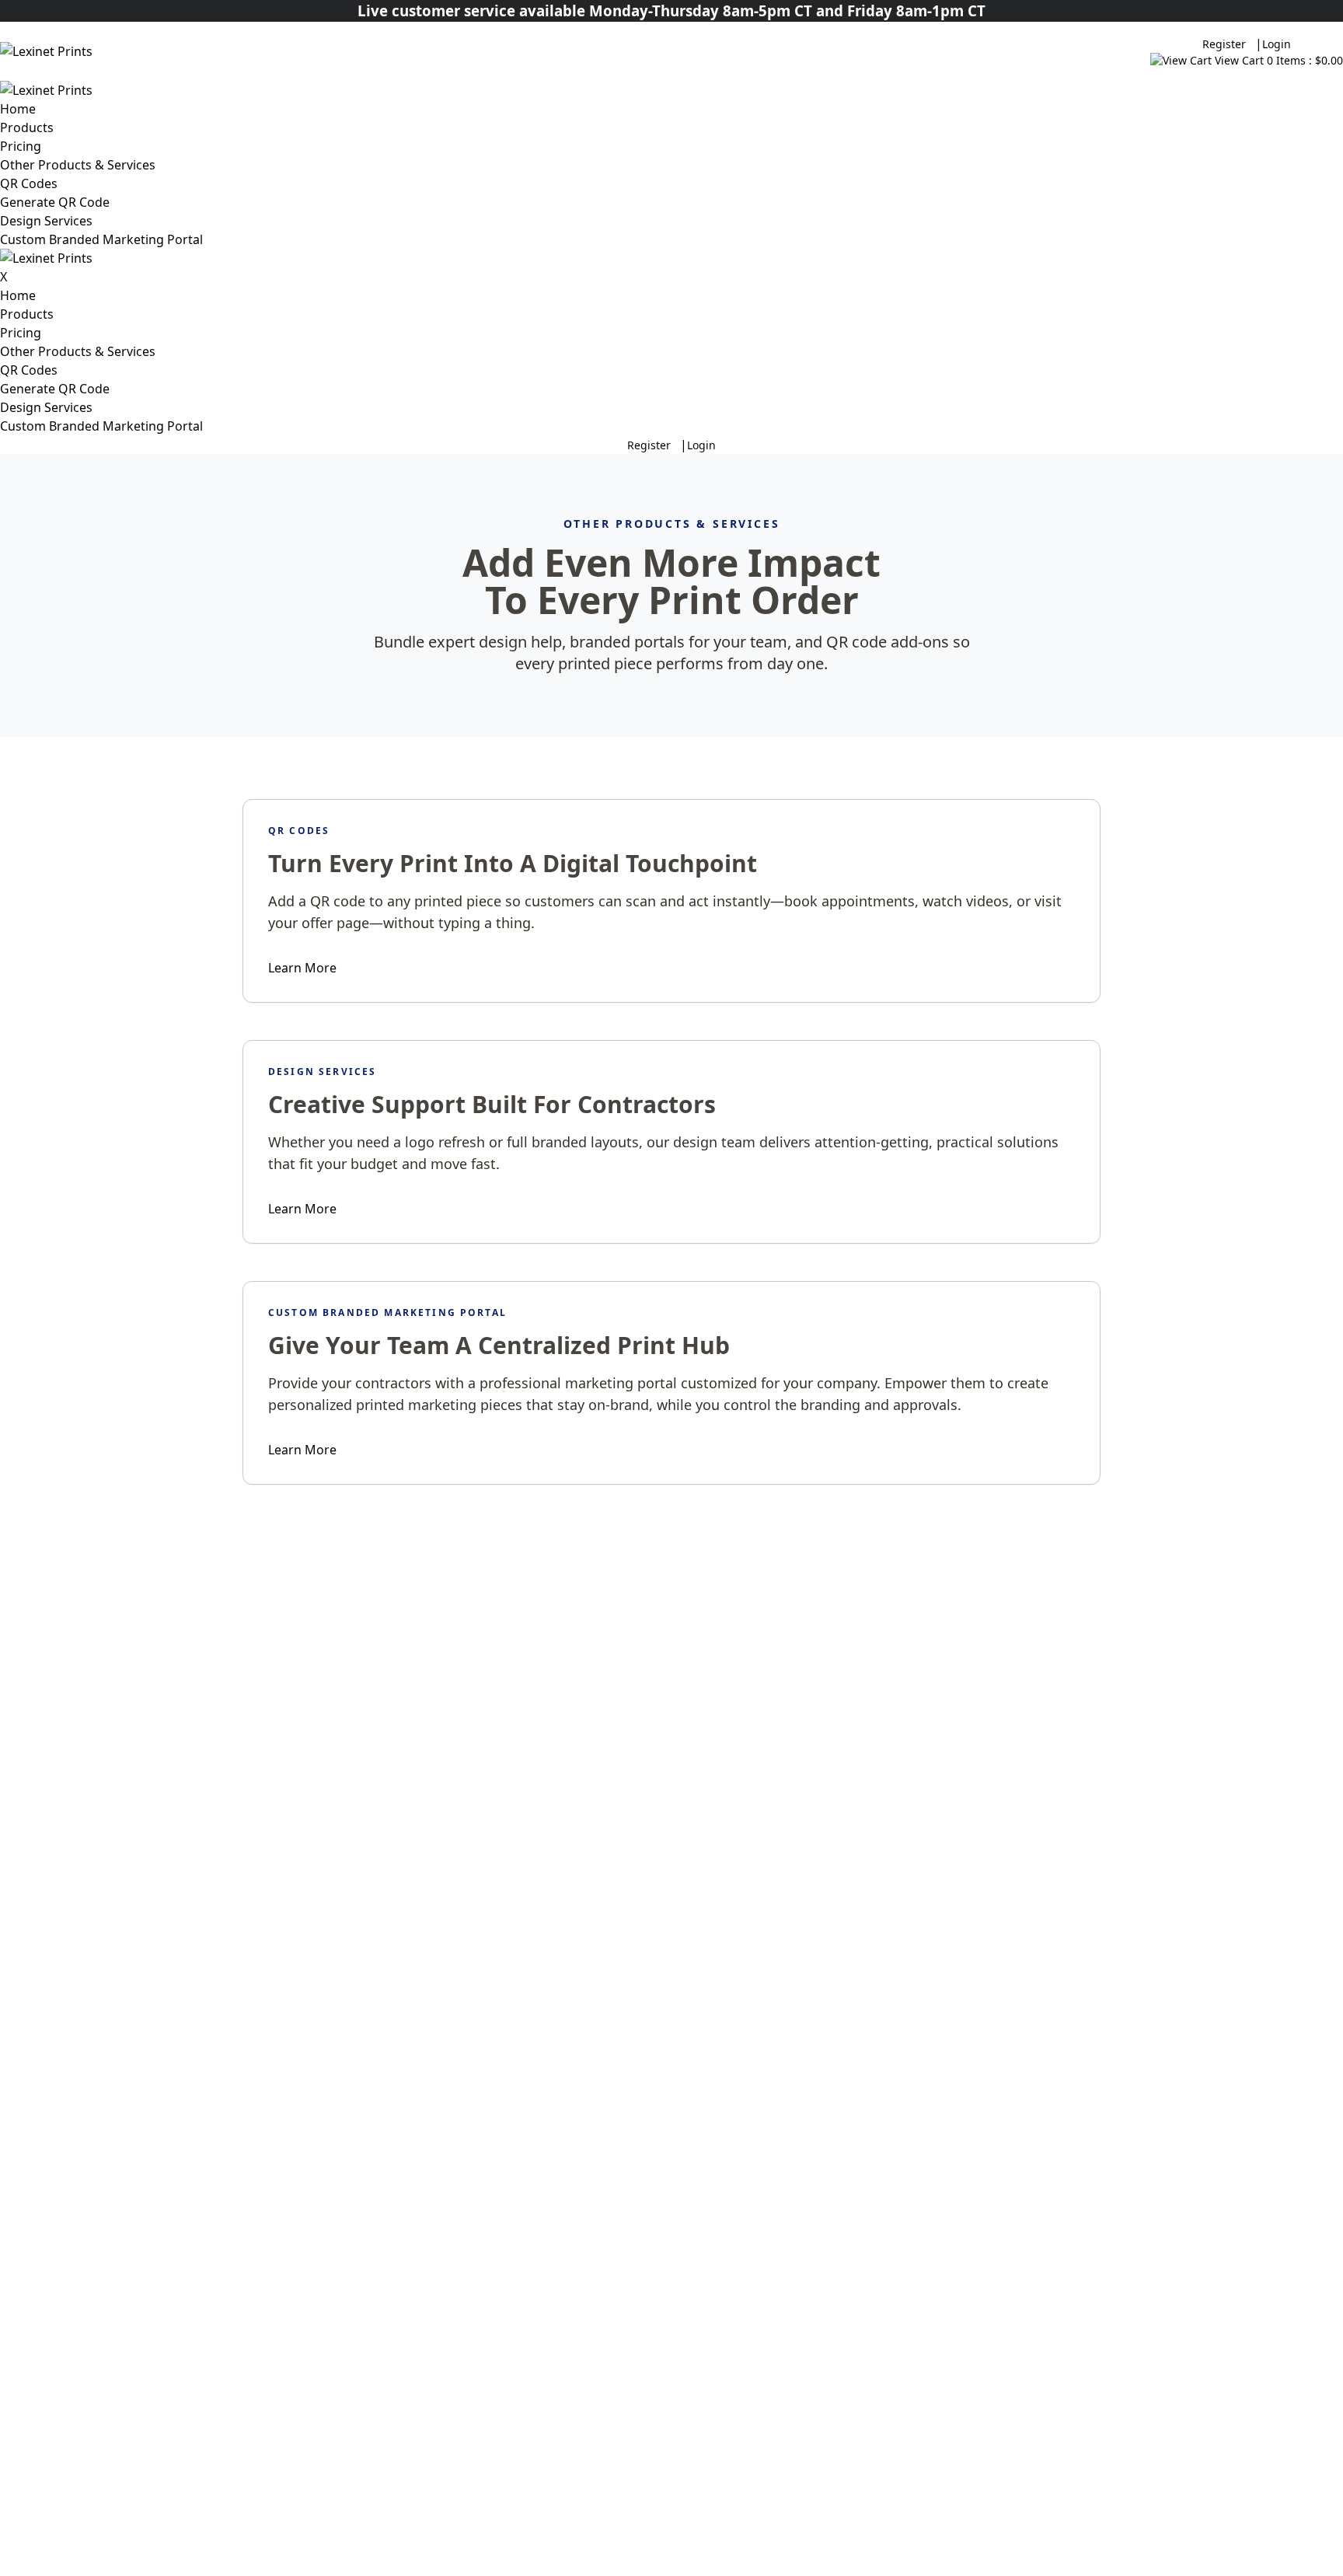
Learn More (302, 968)
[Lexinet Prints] (149, 51)
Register (1224, 44)
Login (1277, 44)
